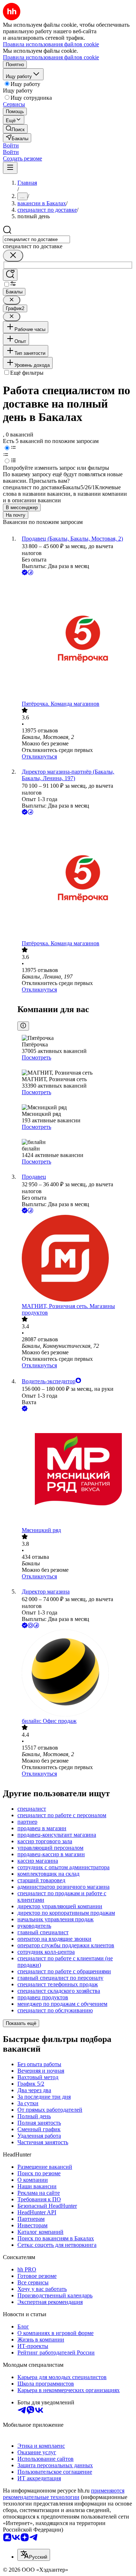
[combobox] (36, 239)
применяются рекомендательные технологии (64, 2494)
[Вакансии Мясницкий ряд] (75, 1470)
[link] (15, 129)
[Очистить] (13, 256)
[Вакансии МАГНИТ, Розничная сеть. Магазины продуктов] (75, 1259)
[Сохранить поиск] (10, 275)
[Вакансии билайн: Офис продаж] (75, 1674)
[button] (11, 145)
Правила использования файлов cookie (51, 57)
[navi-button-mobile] (10, 168)
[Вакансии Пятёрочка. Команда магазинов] (75, 639)
